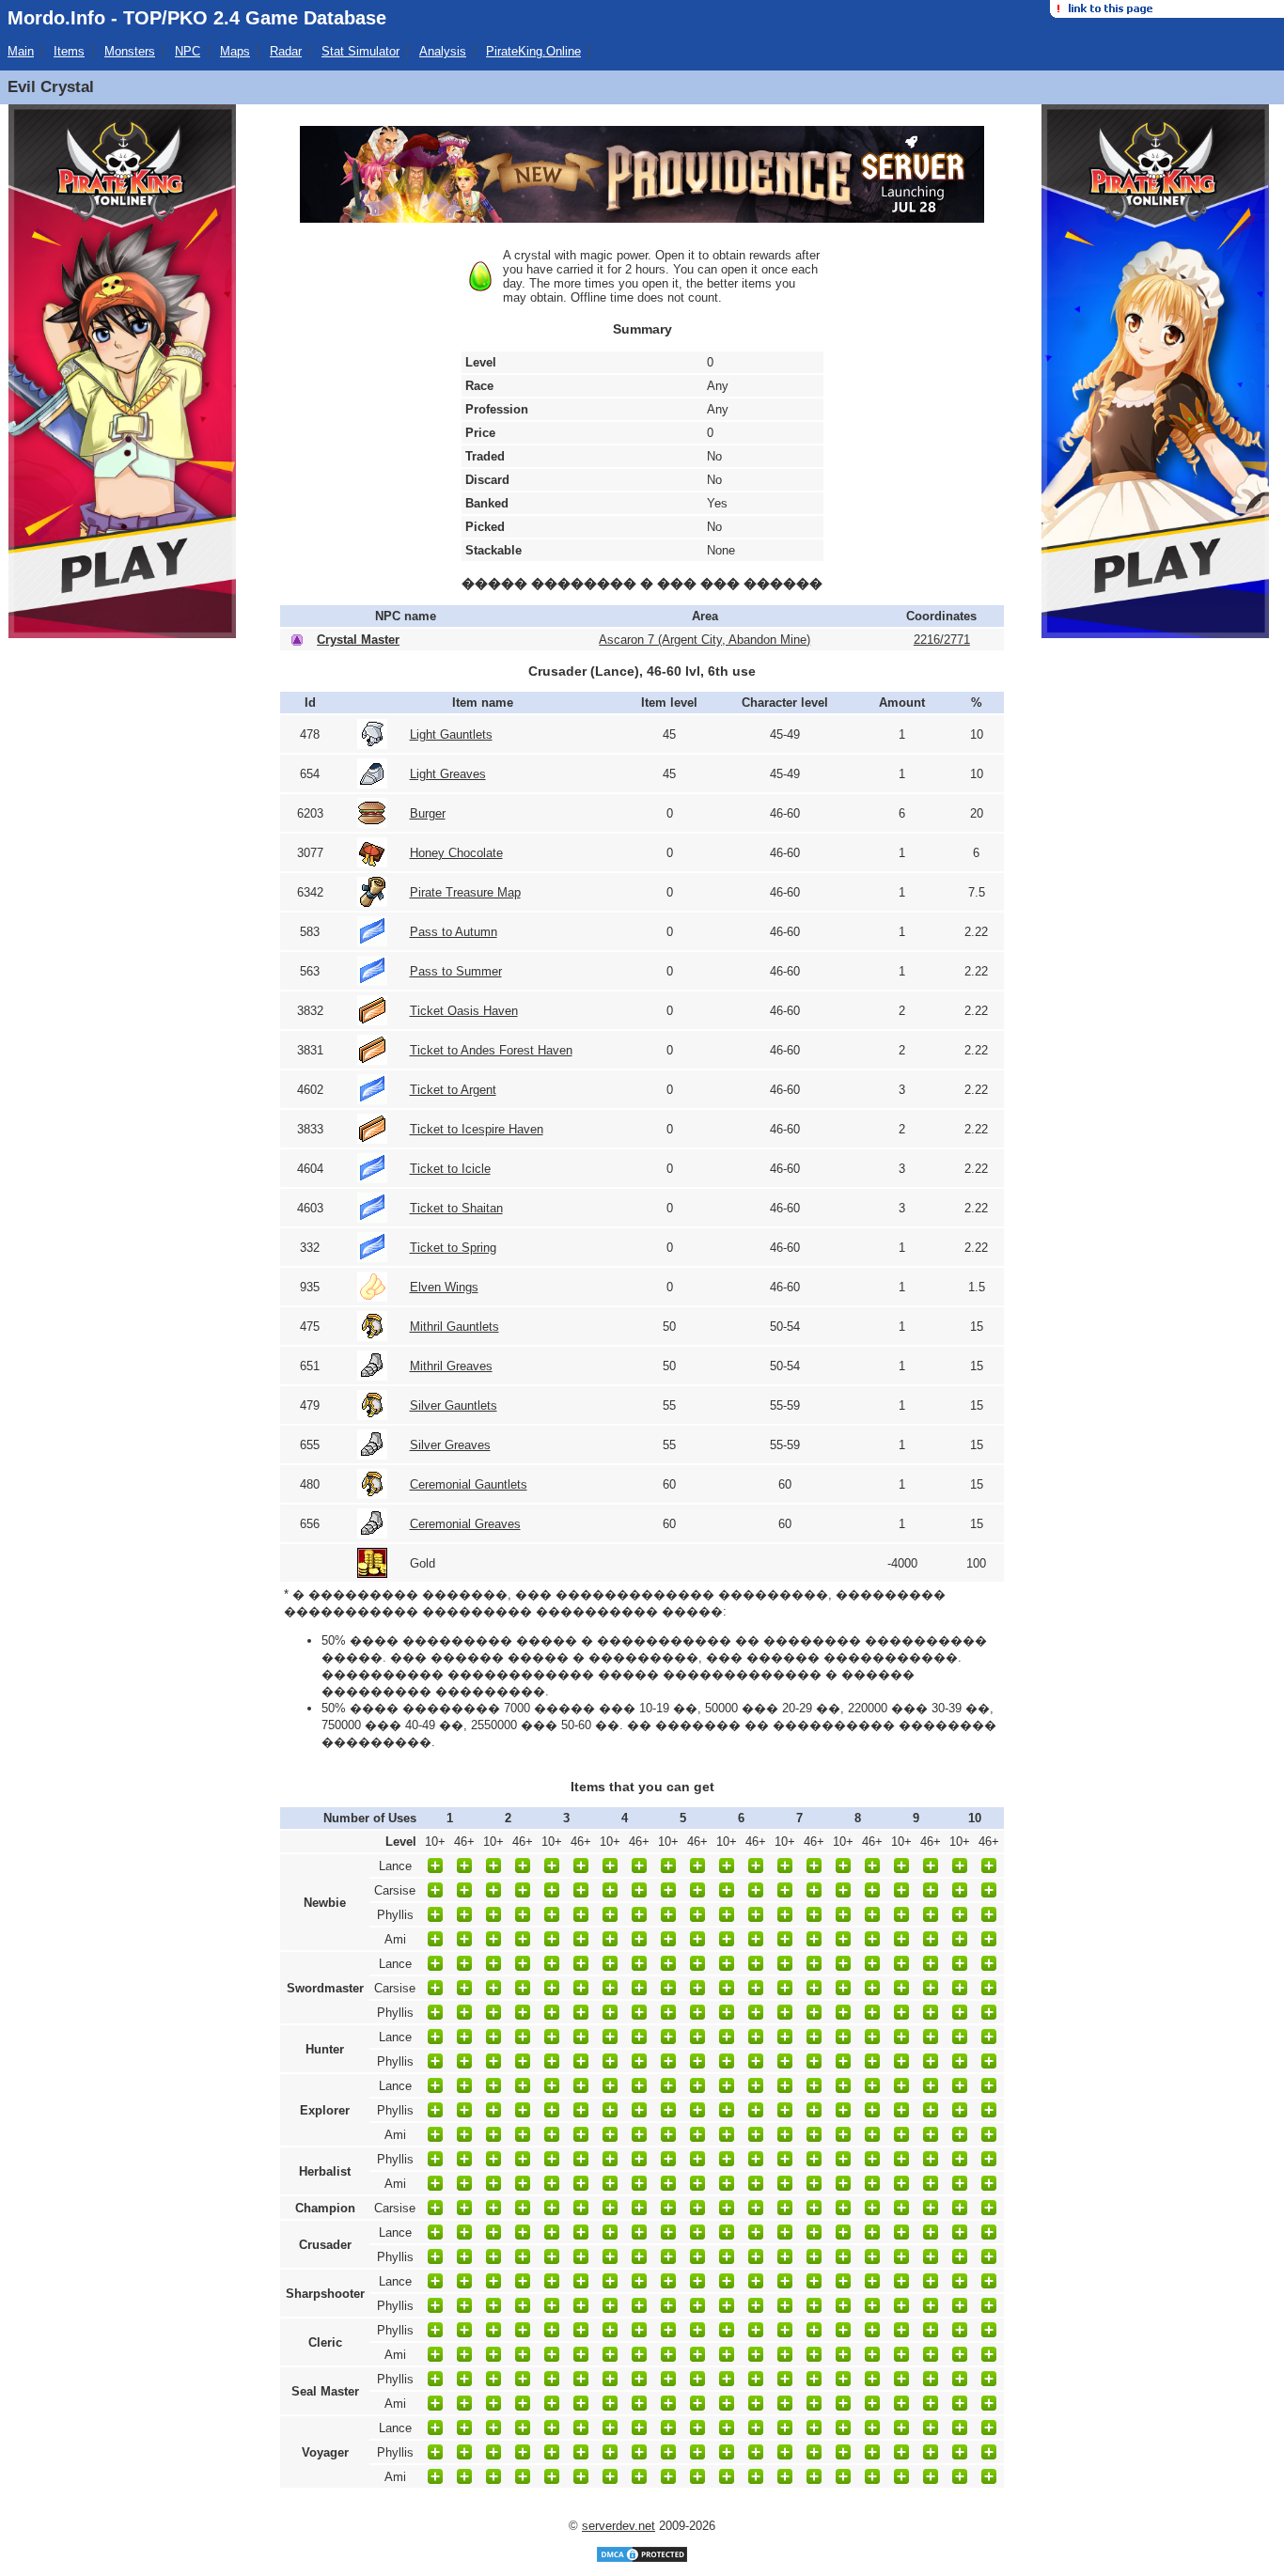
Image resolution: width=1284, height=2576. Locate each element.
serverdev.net (619, 2526)
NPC (188, 51)
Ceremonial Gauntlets (469, 1484)
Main (21, 51)
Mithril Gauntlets (454, 1327)
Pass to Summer (456, 971)
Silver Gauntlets (454, 1405)
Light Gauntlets (451, 734)
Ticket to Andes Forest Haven (491, 1050)
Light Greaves (448, 774)
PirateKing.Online (533, 51)
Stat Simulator (360, 51)
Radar (286, 51)
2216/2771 (942, 640)
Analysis (443, 51)
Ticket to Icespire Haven (477, 1129)
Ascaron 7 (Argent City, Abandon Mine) (705, 640)
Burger (428, 813)
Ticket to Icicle (450, 1169)
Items (69, 51)
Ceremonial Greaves (465, 1524)
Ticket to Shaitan (456, 1208)
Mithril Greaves (451, 1366)
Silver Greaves (450, 1445)
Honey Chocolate (456, 853)
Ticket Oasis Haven (464, 1011)
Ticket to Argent (453, 1090)
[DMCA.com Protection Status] (642, 2560)
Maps (235, 51)
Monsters (130, 51)
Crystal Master (358, 640)
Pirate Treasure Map (465, 892)
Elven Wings (444, 1287)
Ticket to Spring (453, 1248)
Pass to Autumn (454, 932)
